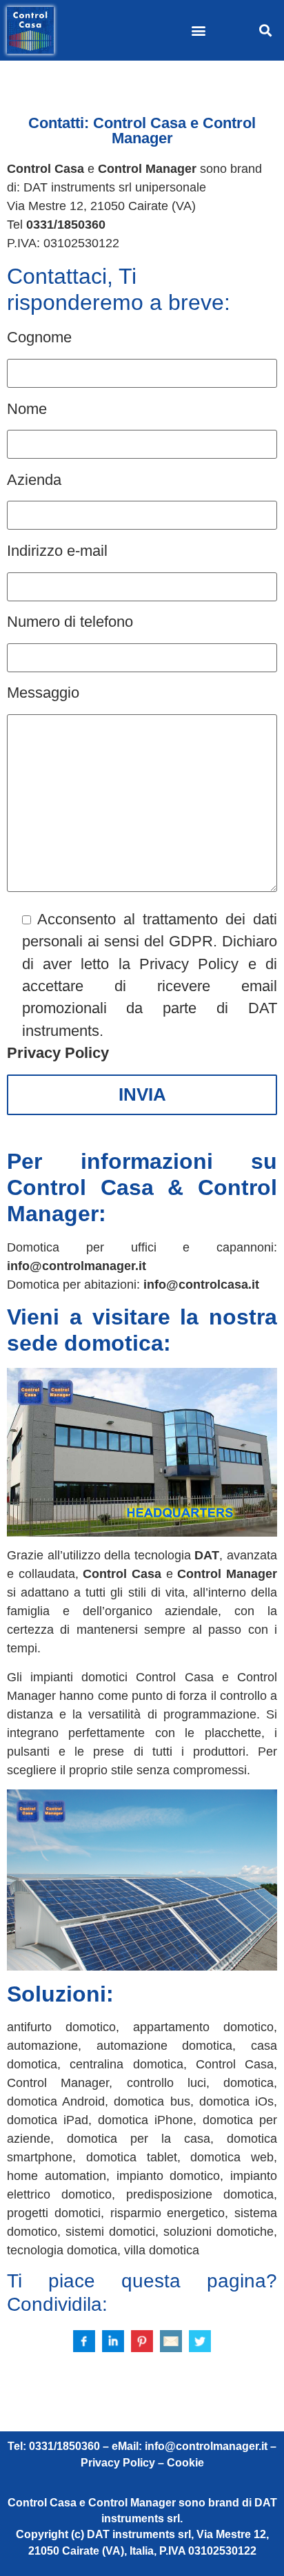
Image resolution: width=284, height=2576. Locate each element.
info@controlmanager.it (77, 1266)
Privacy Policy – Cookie (142, 2463)
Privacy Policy (58, 1053)
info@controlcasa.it (201, 1285)
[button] (199, 31)
